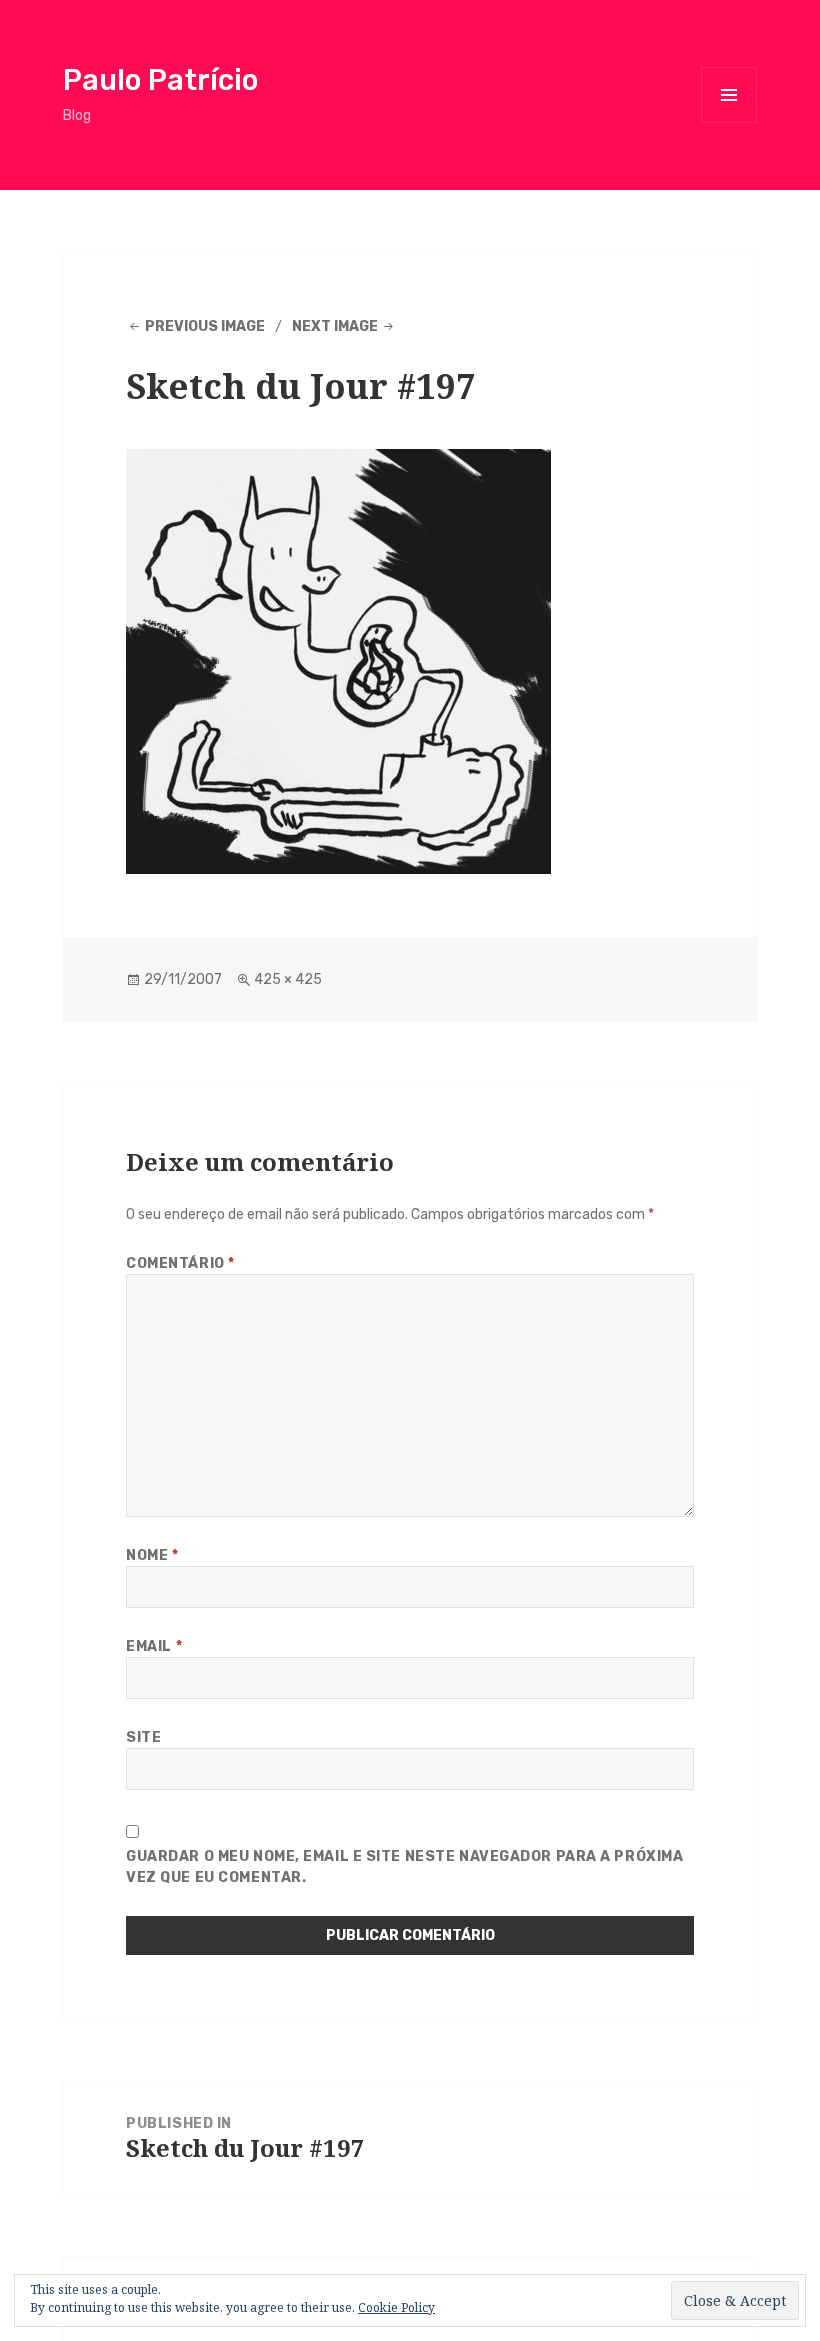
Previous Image (205, 326)
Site (143, 1737)
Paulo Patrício (160, 80)
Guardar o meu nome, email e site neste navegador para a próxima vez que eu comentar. (404, 1867)
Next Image (335, 326)
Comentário (180, 1263)
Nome (152, 1555)
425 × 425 (288, 979)
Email (154, 1646)
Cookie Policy (396, 2307)
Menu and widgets (729, 122)
